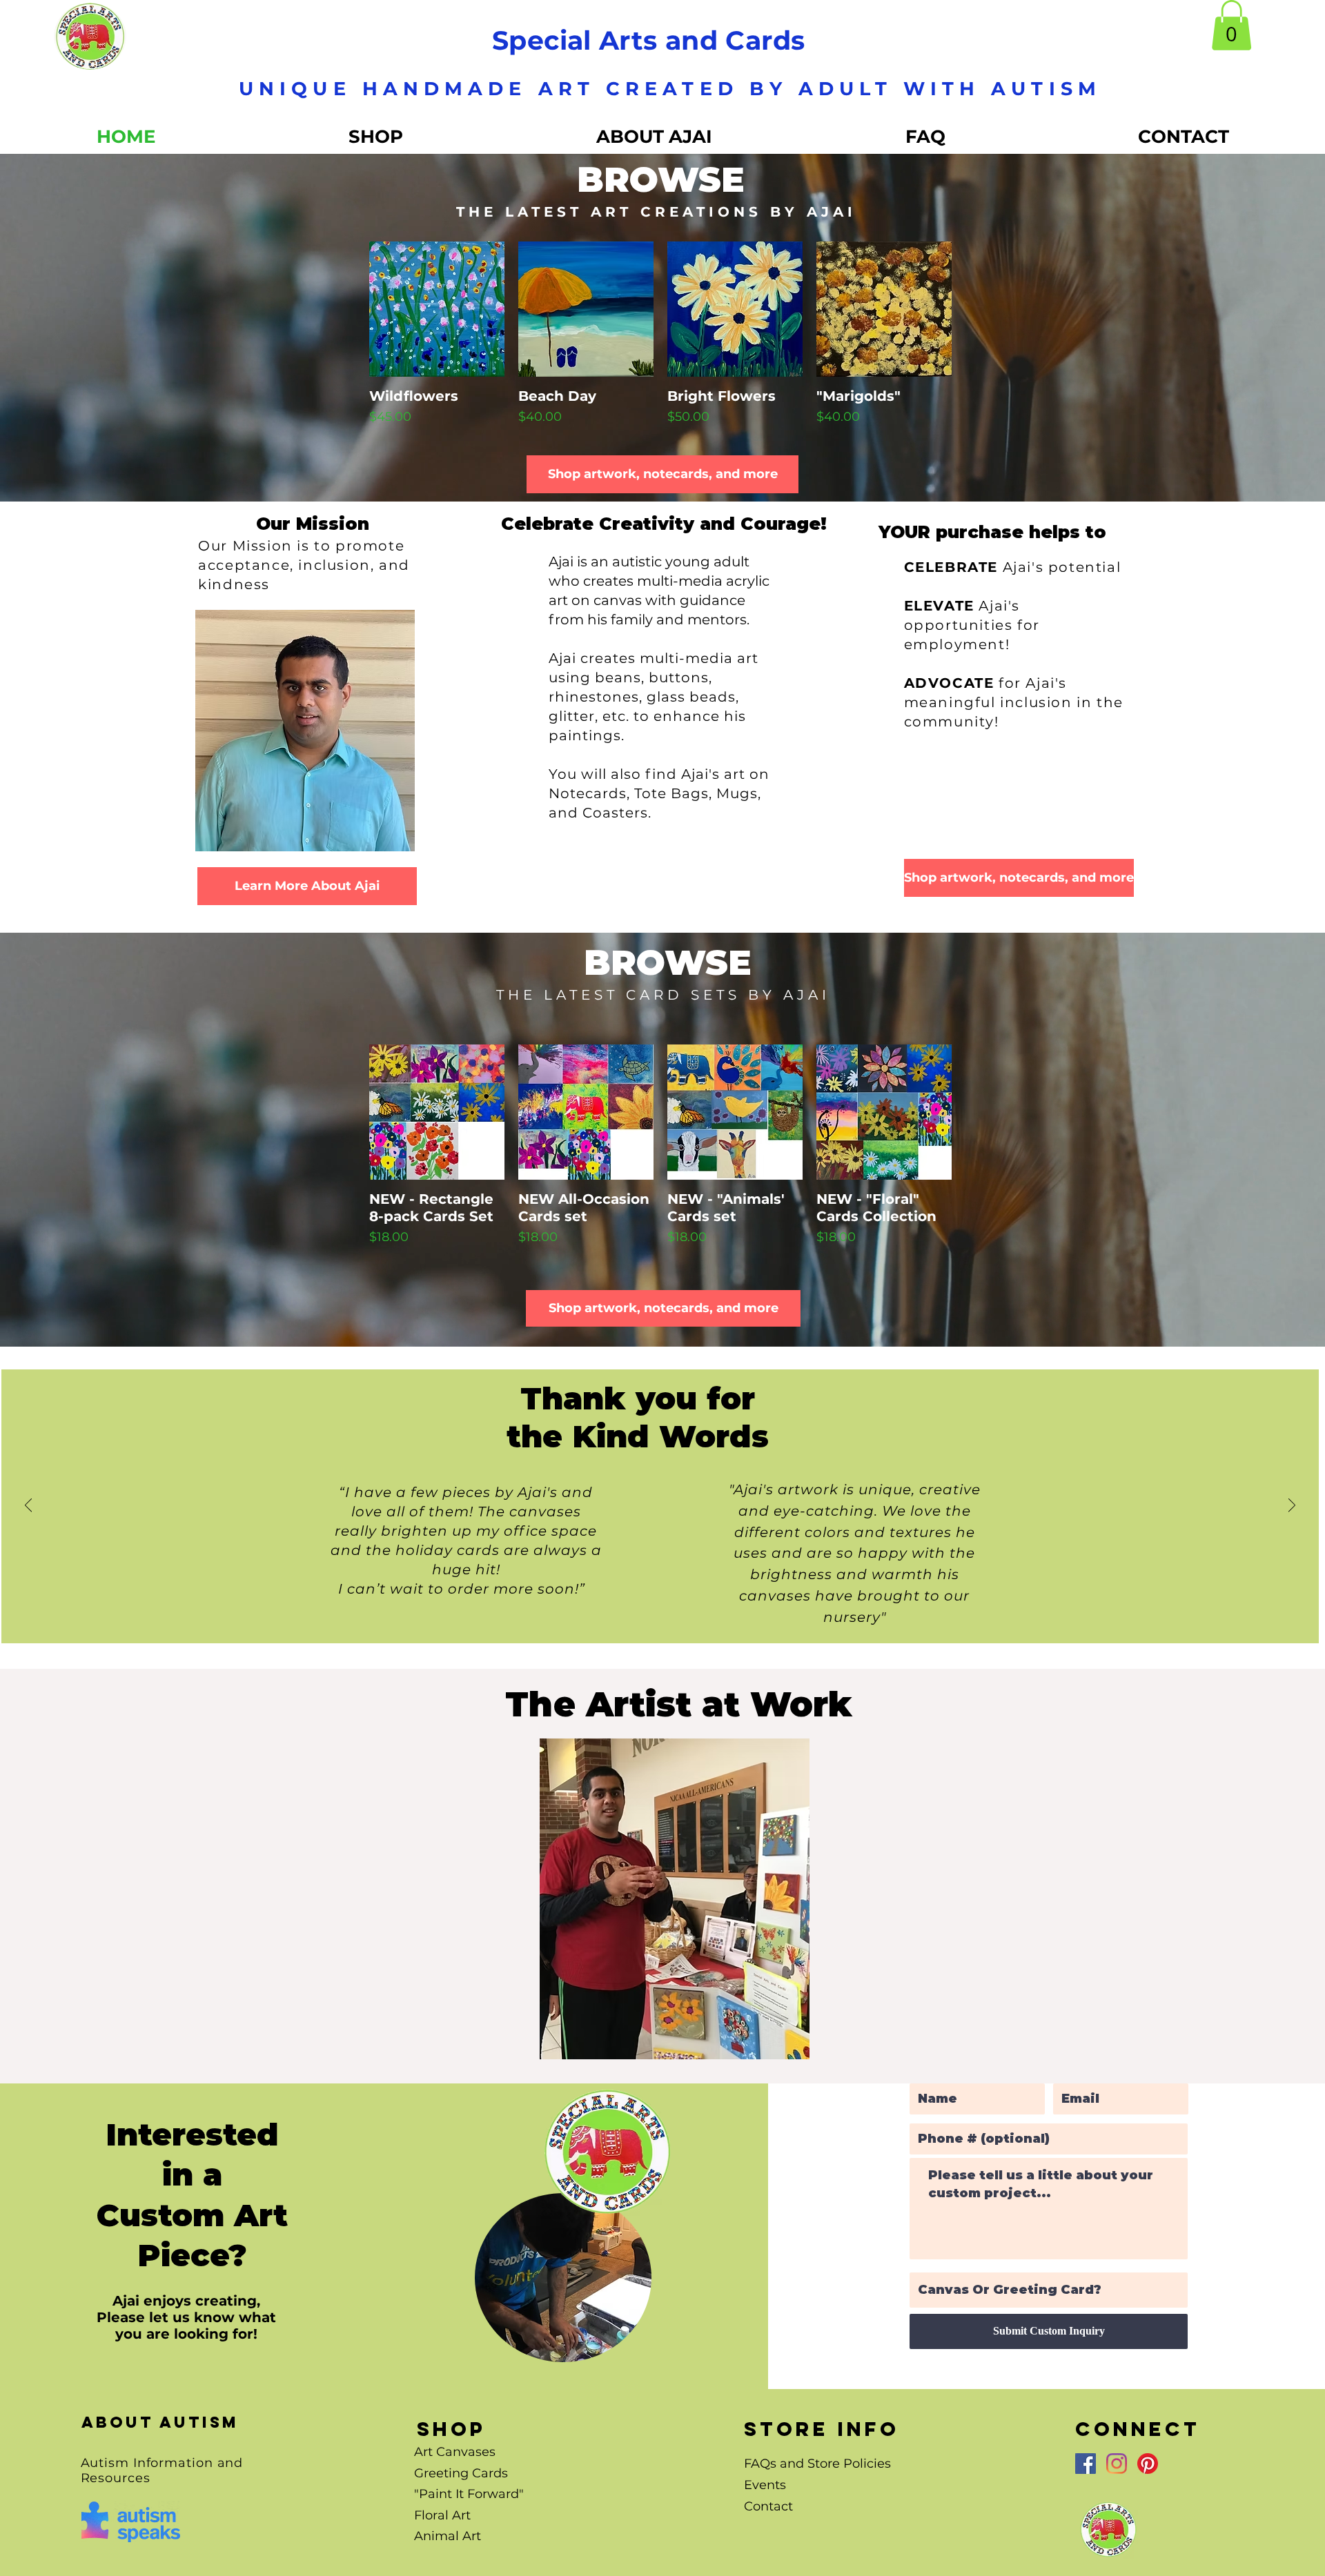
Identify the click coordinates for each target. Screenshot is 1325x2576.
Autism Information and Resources (162, 2470)
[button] (1231, 25)
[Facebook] (1086, 2464)
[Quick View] (437, 309)
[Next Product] (980, 308)
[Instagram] (1117, 2464)
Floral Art (442, 2515)
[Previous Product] (341, 308)
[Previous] (28, 1506)
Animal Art (448, 2536)
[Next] (1292, 1506)
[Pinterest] (1148, 2464)
